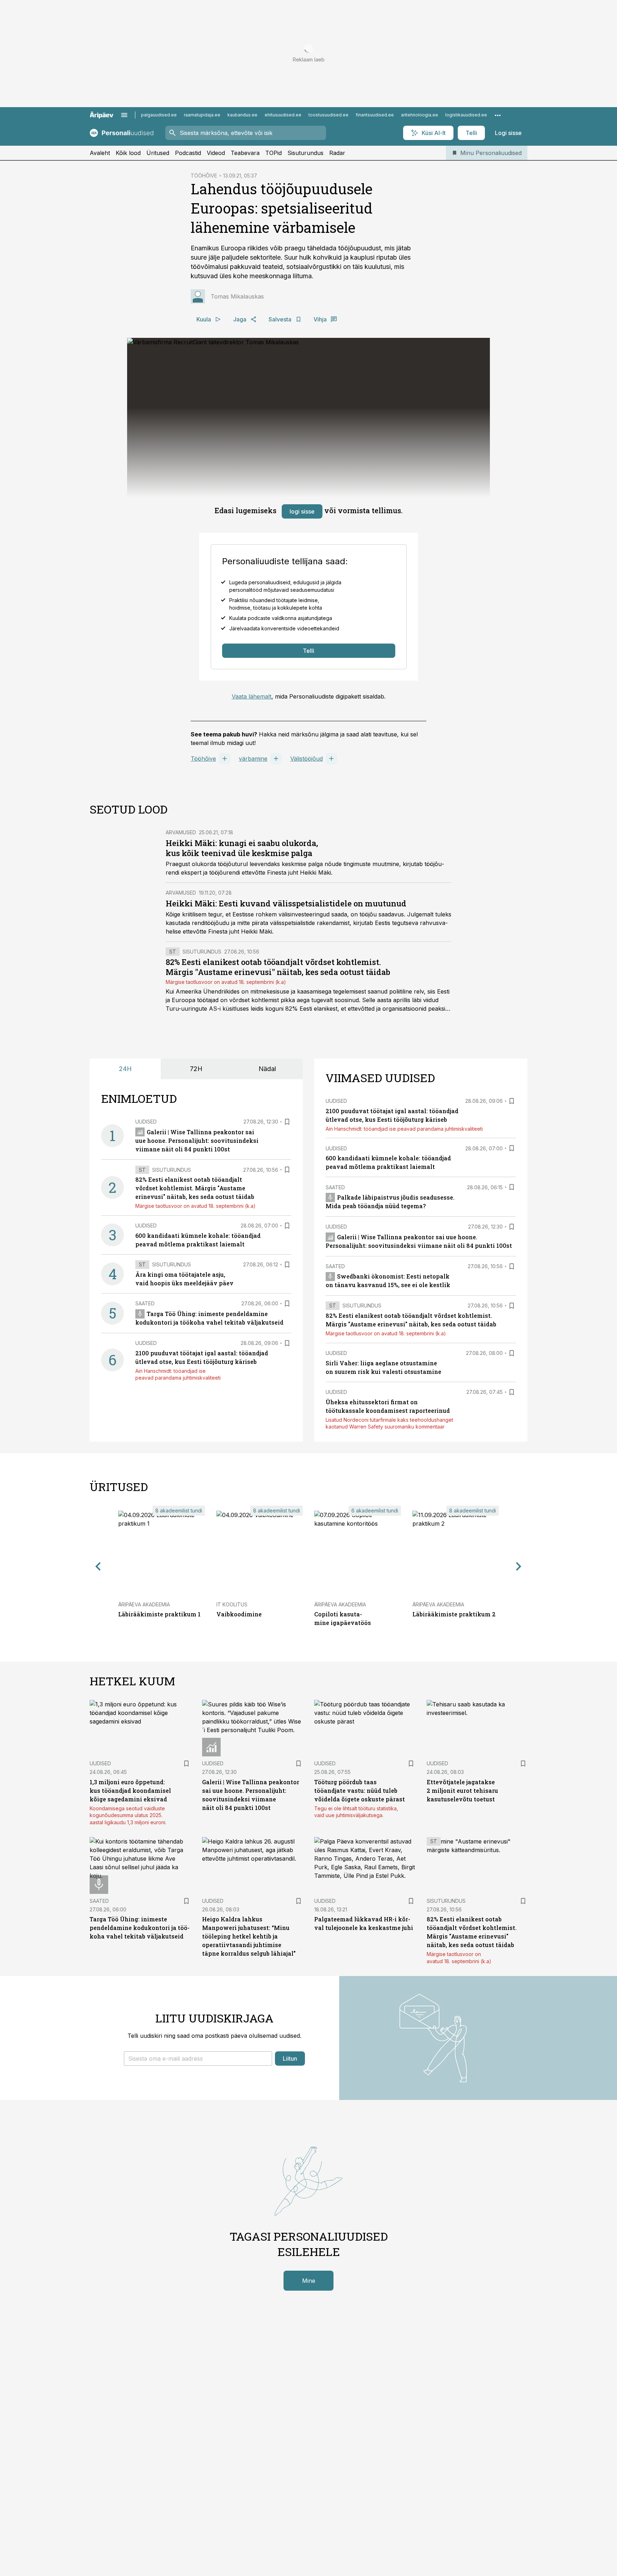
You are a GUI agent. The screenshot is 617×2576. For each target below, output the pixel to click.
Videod (216, 153)
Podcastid (188, 153)
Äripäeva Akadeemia (144, 1604)
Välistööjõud (307, 759)
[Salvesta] (287, 1122)
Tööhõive (203, 759)
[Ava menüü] (124, 115)
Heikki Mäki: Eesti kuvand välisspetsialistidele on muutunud (286, 903)
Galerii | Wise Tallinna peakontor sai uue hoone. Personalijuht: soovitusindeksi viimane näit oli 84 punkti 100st (197, 1141)
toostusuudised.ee (328, 115)
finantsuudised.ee (375, 115)
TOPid (274, 153)
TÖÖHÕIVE (204, 176)
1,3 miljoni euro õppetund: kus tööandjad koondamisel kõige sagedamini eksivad (130, 1790)
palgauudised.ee (159, 115)
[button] (198, 2059)
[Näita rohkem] (498, 115)
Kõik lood (128, 153)
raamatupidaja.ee (202, 115)
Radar (337, 153)
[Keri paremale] (519, 1567)
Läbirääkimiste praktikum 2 (454, 1614)
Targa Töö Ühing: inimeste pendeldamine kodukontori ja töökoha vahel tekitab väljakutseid (140, 1928)
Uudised (146, 1122)
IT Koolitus (232, 1604)
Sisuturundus (305, 153)
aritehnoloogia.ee (420, 115)
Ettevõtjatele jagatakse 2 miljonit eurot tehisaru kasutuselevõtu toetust (462, 1790)
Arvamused (181, 832)
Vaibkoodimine (239, 1614)
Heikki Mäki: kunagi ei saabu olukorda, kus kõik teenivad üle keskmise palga (242, 848)
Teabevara (245, 153)
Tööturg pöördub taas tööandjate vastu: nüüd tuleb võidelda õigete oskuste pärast (360, 1790)
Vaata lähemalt (252, 696)
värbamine (253, 759)
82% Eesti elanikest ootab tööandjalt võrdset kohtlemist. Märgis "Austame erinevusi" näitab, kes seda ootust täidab (278, 967)
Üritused (158, 153)
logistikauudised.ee (466, 115)
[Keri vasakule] (98, 1567)
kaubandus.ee (242, 115)
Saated (145, 1303)
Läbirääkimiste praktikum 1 (159, 1614)
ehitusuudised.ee (283, 115)
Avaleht (100, 153)
